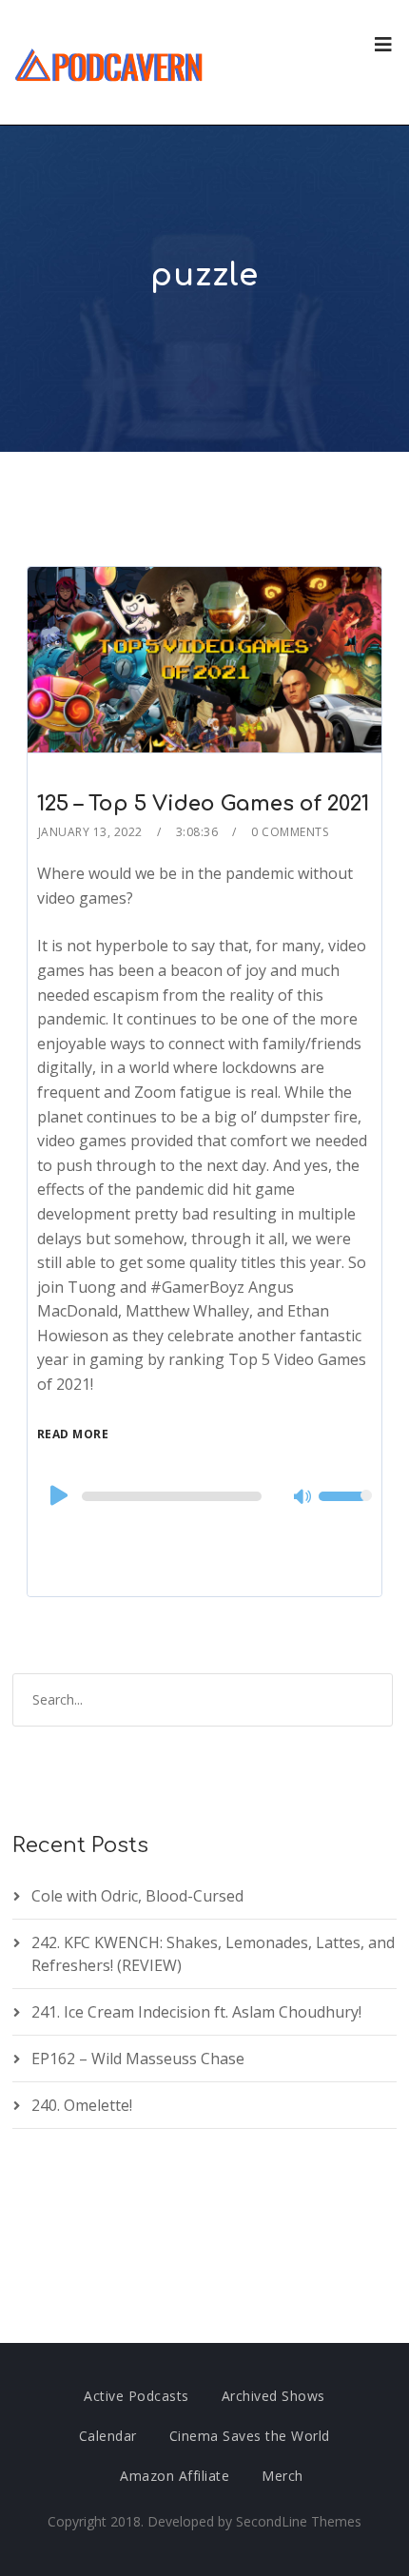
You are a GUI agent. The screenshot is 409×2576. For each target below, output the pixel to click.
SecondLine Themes (299, 2521)
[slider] (345, 1509)
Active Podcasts (136, 2396)
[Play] (57, 1495)
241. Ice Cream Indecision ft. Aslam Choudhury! (196, 2012)
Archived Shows (273, 2396)
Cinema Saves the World (250, 2436)
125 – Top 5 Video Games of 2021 (203, 804)
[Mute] (303, 1498)
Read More (73, 1434)
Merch (282, 2476)
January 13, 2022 (90, 832)
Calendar (108, 2436)
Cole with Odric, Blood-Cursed (137, 1896)
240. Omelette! (82, 2105)
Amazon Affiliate (175, 2476)
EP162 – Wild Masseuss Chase (138, 2059)
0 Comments (290, 832)
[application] (204, 1496)
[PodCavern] (110, 62)
